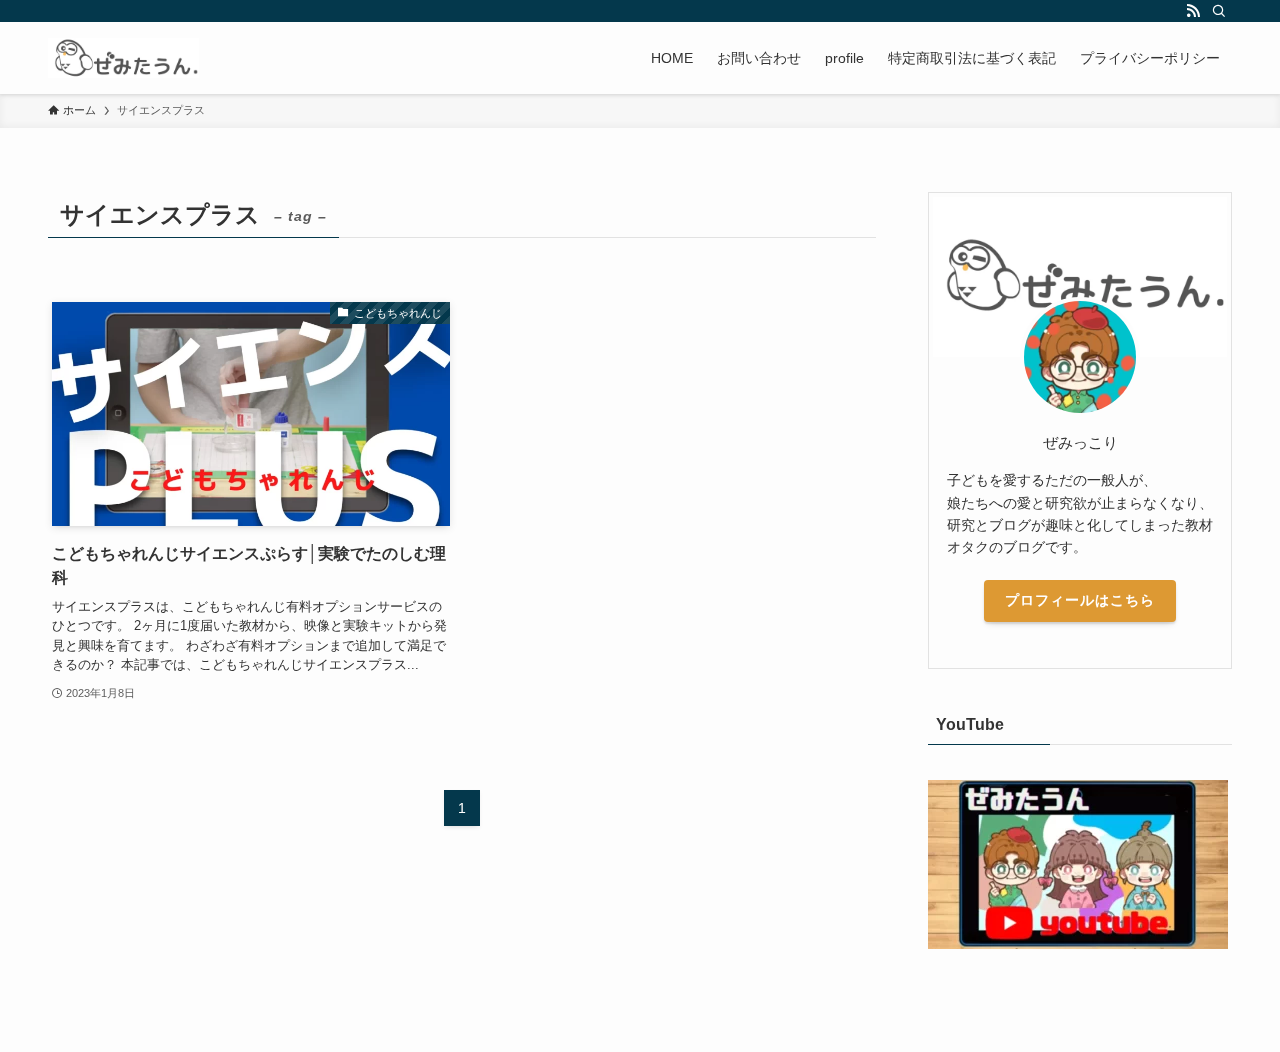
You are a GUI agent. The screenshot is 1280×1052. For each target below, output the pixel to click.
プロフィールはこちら (1080, 600)
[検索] (1219, 11)
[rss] (1193, 11)
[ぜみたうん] (123, 58)
